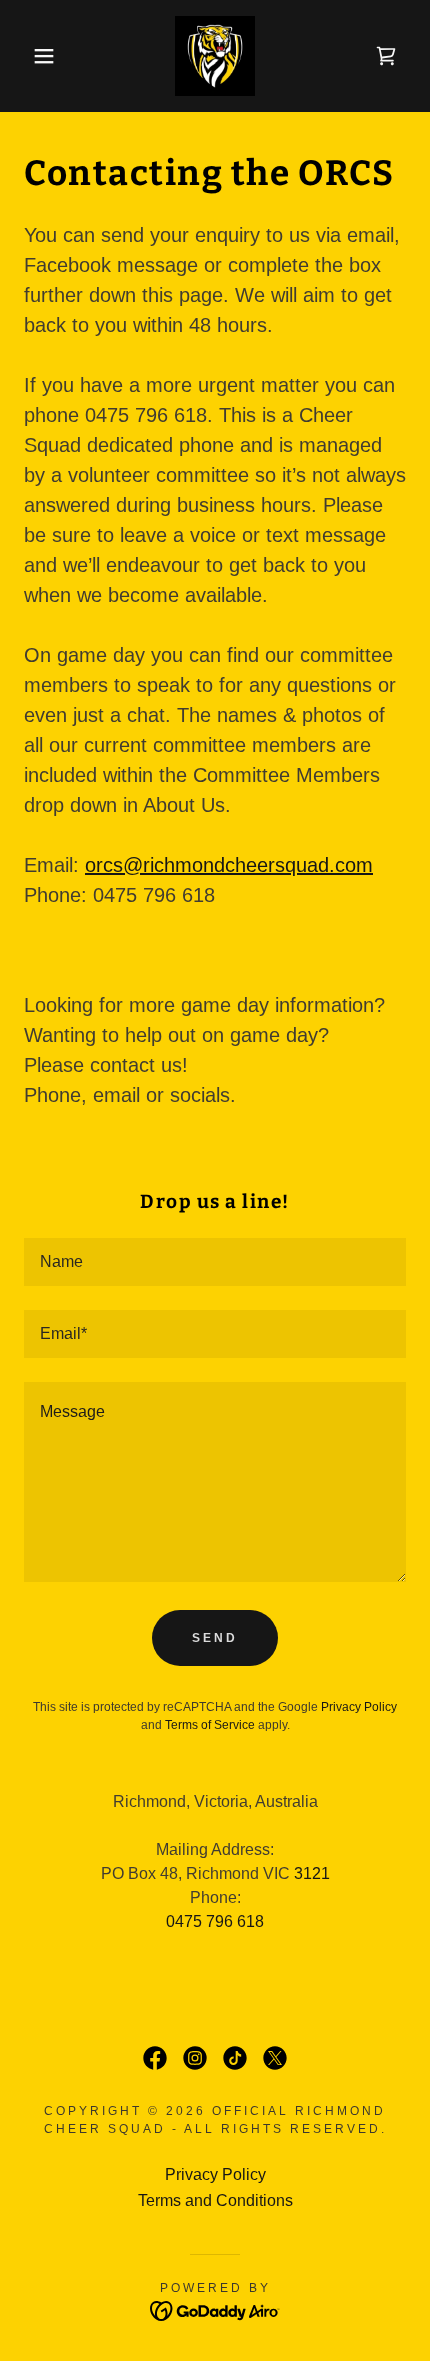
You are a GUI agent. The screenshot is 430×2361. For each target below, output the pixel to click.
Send (215, 1638)
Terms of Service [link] (210, 1725)
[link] (215, 56)
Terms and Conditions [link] (215, 2200)
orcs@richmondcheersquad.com (229, 865)
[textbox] (215, 1262)
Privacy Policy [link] (359, 1707)
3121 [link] (312, 1873)
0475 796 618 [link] (215, 1921)
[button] (32, 56)
